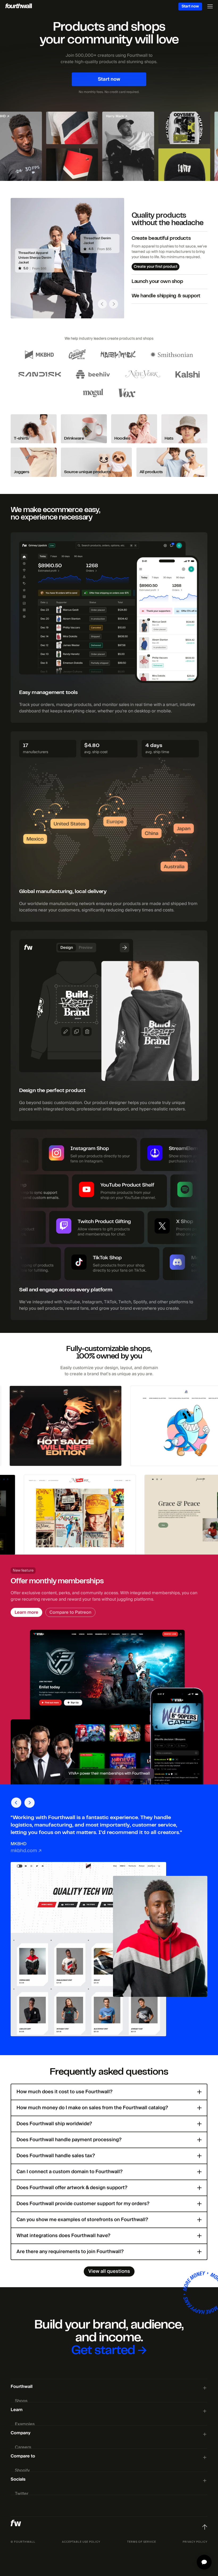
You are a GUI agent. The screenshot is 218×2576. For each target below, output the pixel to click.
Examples (25, 2424)
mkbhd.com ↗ (26, 1851)
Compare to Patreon (70, 1612)
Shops (21, 2401)
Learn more (26, 1612)
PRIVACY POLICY (195, 2542)
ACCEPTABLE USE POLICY (81, 2542)
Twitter (22, 2494)
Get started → (109, 2351)
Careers (23, 2447)
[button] (102, 305)
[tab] (169, 253)
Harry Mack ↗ (102, 116)
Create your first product (156, 267)
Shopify (22, 2470)
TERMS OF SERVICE (142, 2542)
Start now (190, 6)
